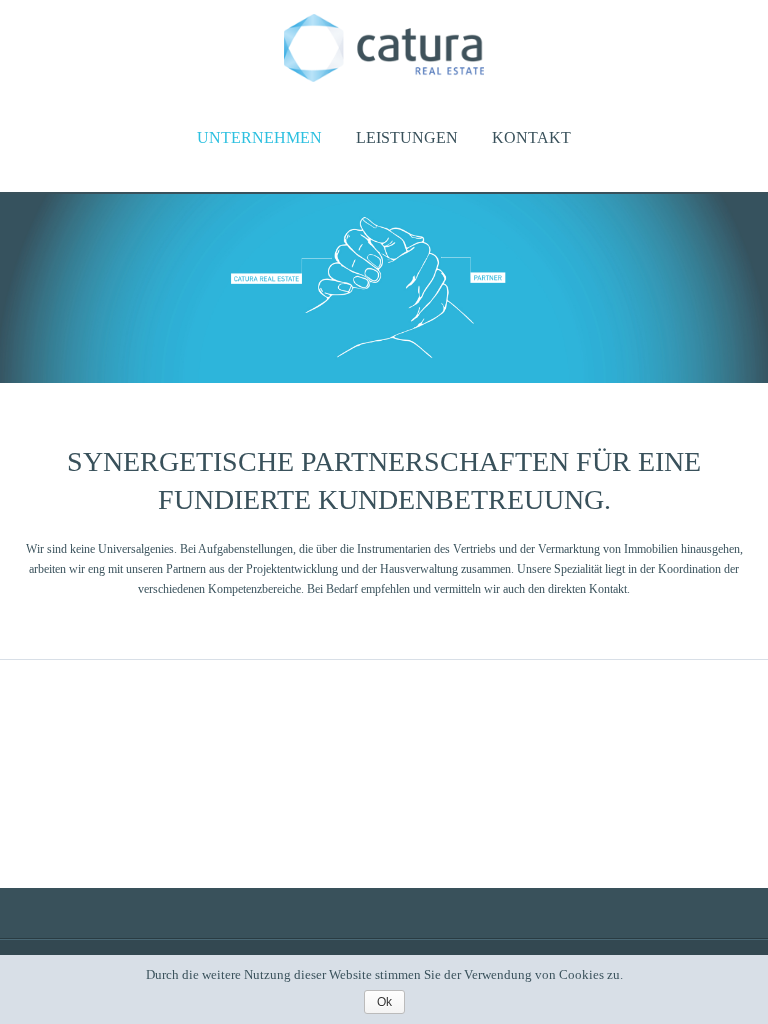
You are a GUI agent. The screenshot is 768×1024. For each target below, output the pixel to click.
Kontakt (531, 137)
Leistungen (407, 137)
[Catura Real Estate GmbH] (384, 78)
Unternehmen (259, 137)
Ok (384, 1002)
